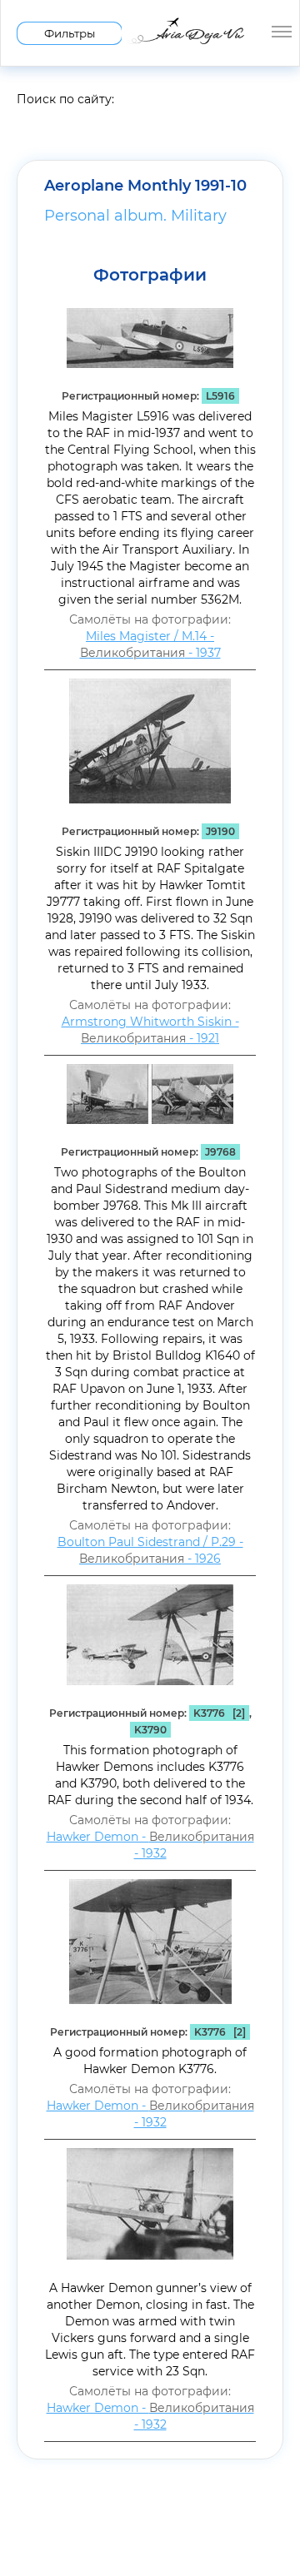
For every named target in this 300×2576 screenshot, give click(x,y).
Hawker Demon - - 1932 (150, 1845)
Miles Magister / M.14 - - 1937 (150, 644)
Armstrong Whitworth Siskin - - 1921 (150, 1030)
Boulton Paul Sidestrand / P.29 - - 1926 (150, 1550)
